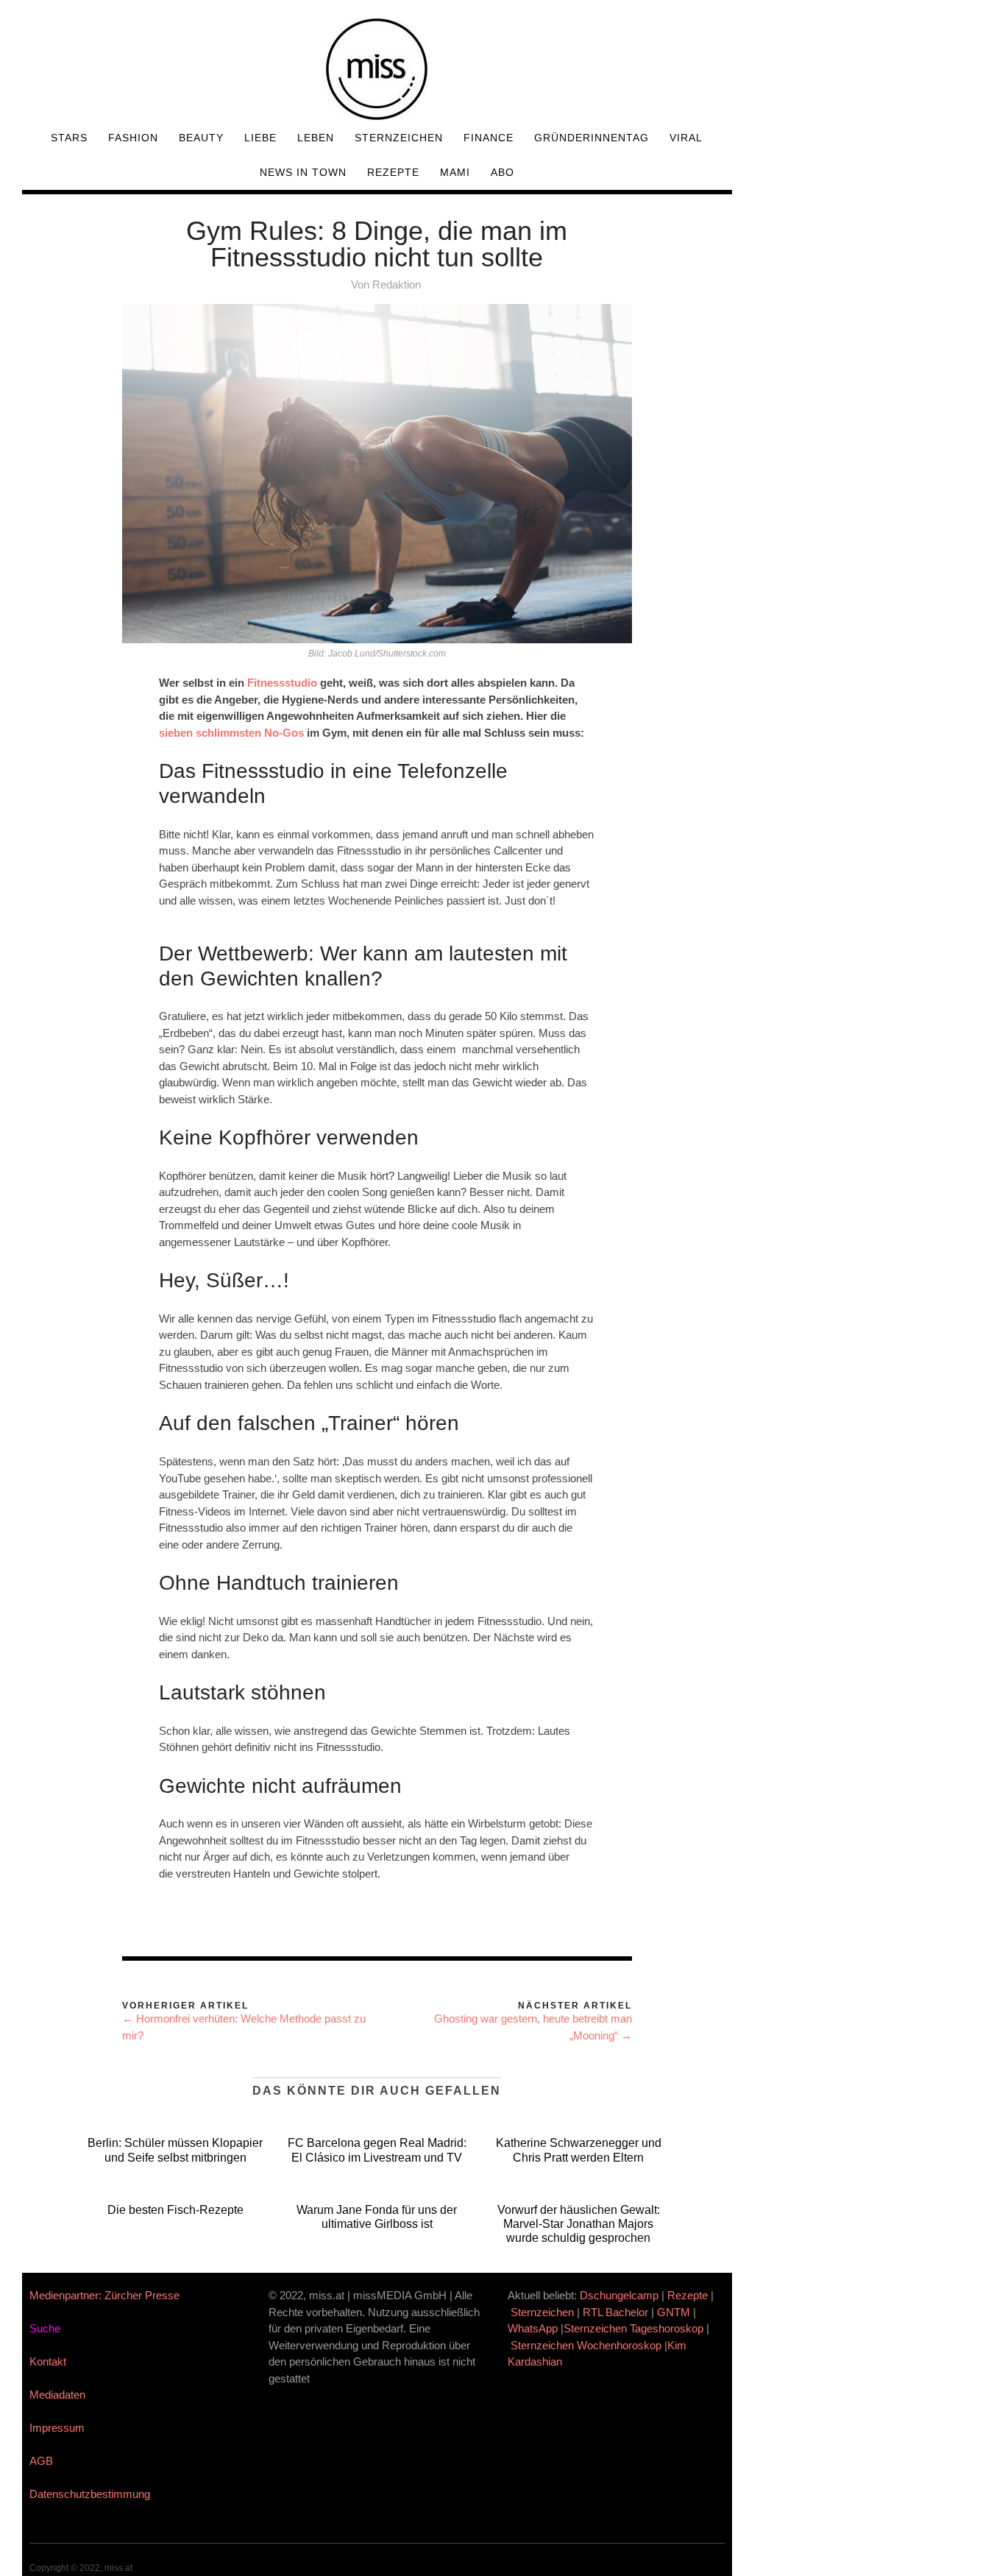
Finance (489, 138)
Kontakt (48, 2361)
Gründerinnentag (592, 138)
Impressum (57, 2428)
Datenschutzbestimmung (90, 2494)
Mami (455, 172)
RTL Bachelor (615, 2312)
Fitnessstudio (282, 683)
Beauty (201, 138)
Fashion (133, 138)
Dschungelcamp (619, 2295)
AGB (41, 2461)
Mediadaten (57, 2395)
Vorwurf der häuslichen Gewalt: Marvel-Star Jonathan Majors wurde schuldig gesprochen (579, 2224)
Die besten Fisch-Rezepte (175, 2210)
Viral (686, 138)
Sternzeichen (399, 138)
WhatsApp (533, 2328)
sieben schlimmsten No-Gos (231, 733)
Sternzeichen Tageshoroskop (633, 2328)
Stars (69, 138)
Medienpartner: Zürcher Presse (104, 2295)
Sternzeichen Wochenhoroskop (586, 2345)
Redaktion (397, 284)
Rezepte (393, 172)
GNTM (674, 2312)
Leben (316, 138)
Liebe (260, 138)
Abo (502, 172)
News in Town (303, 172)
